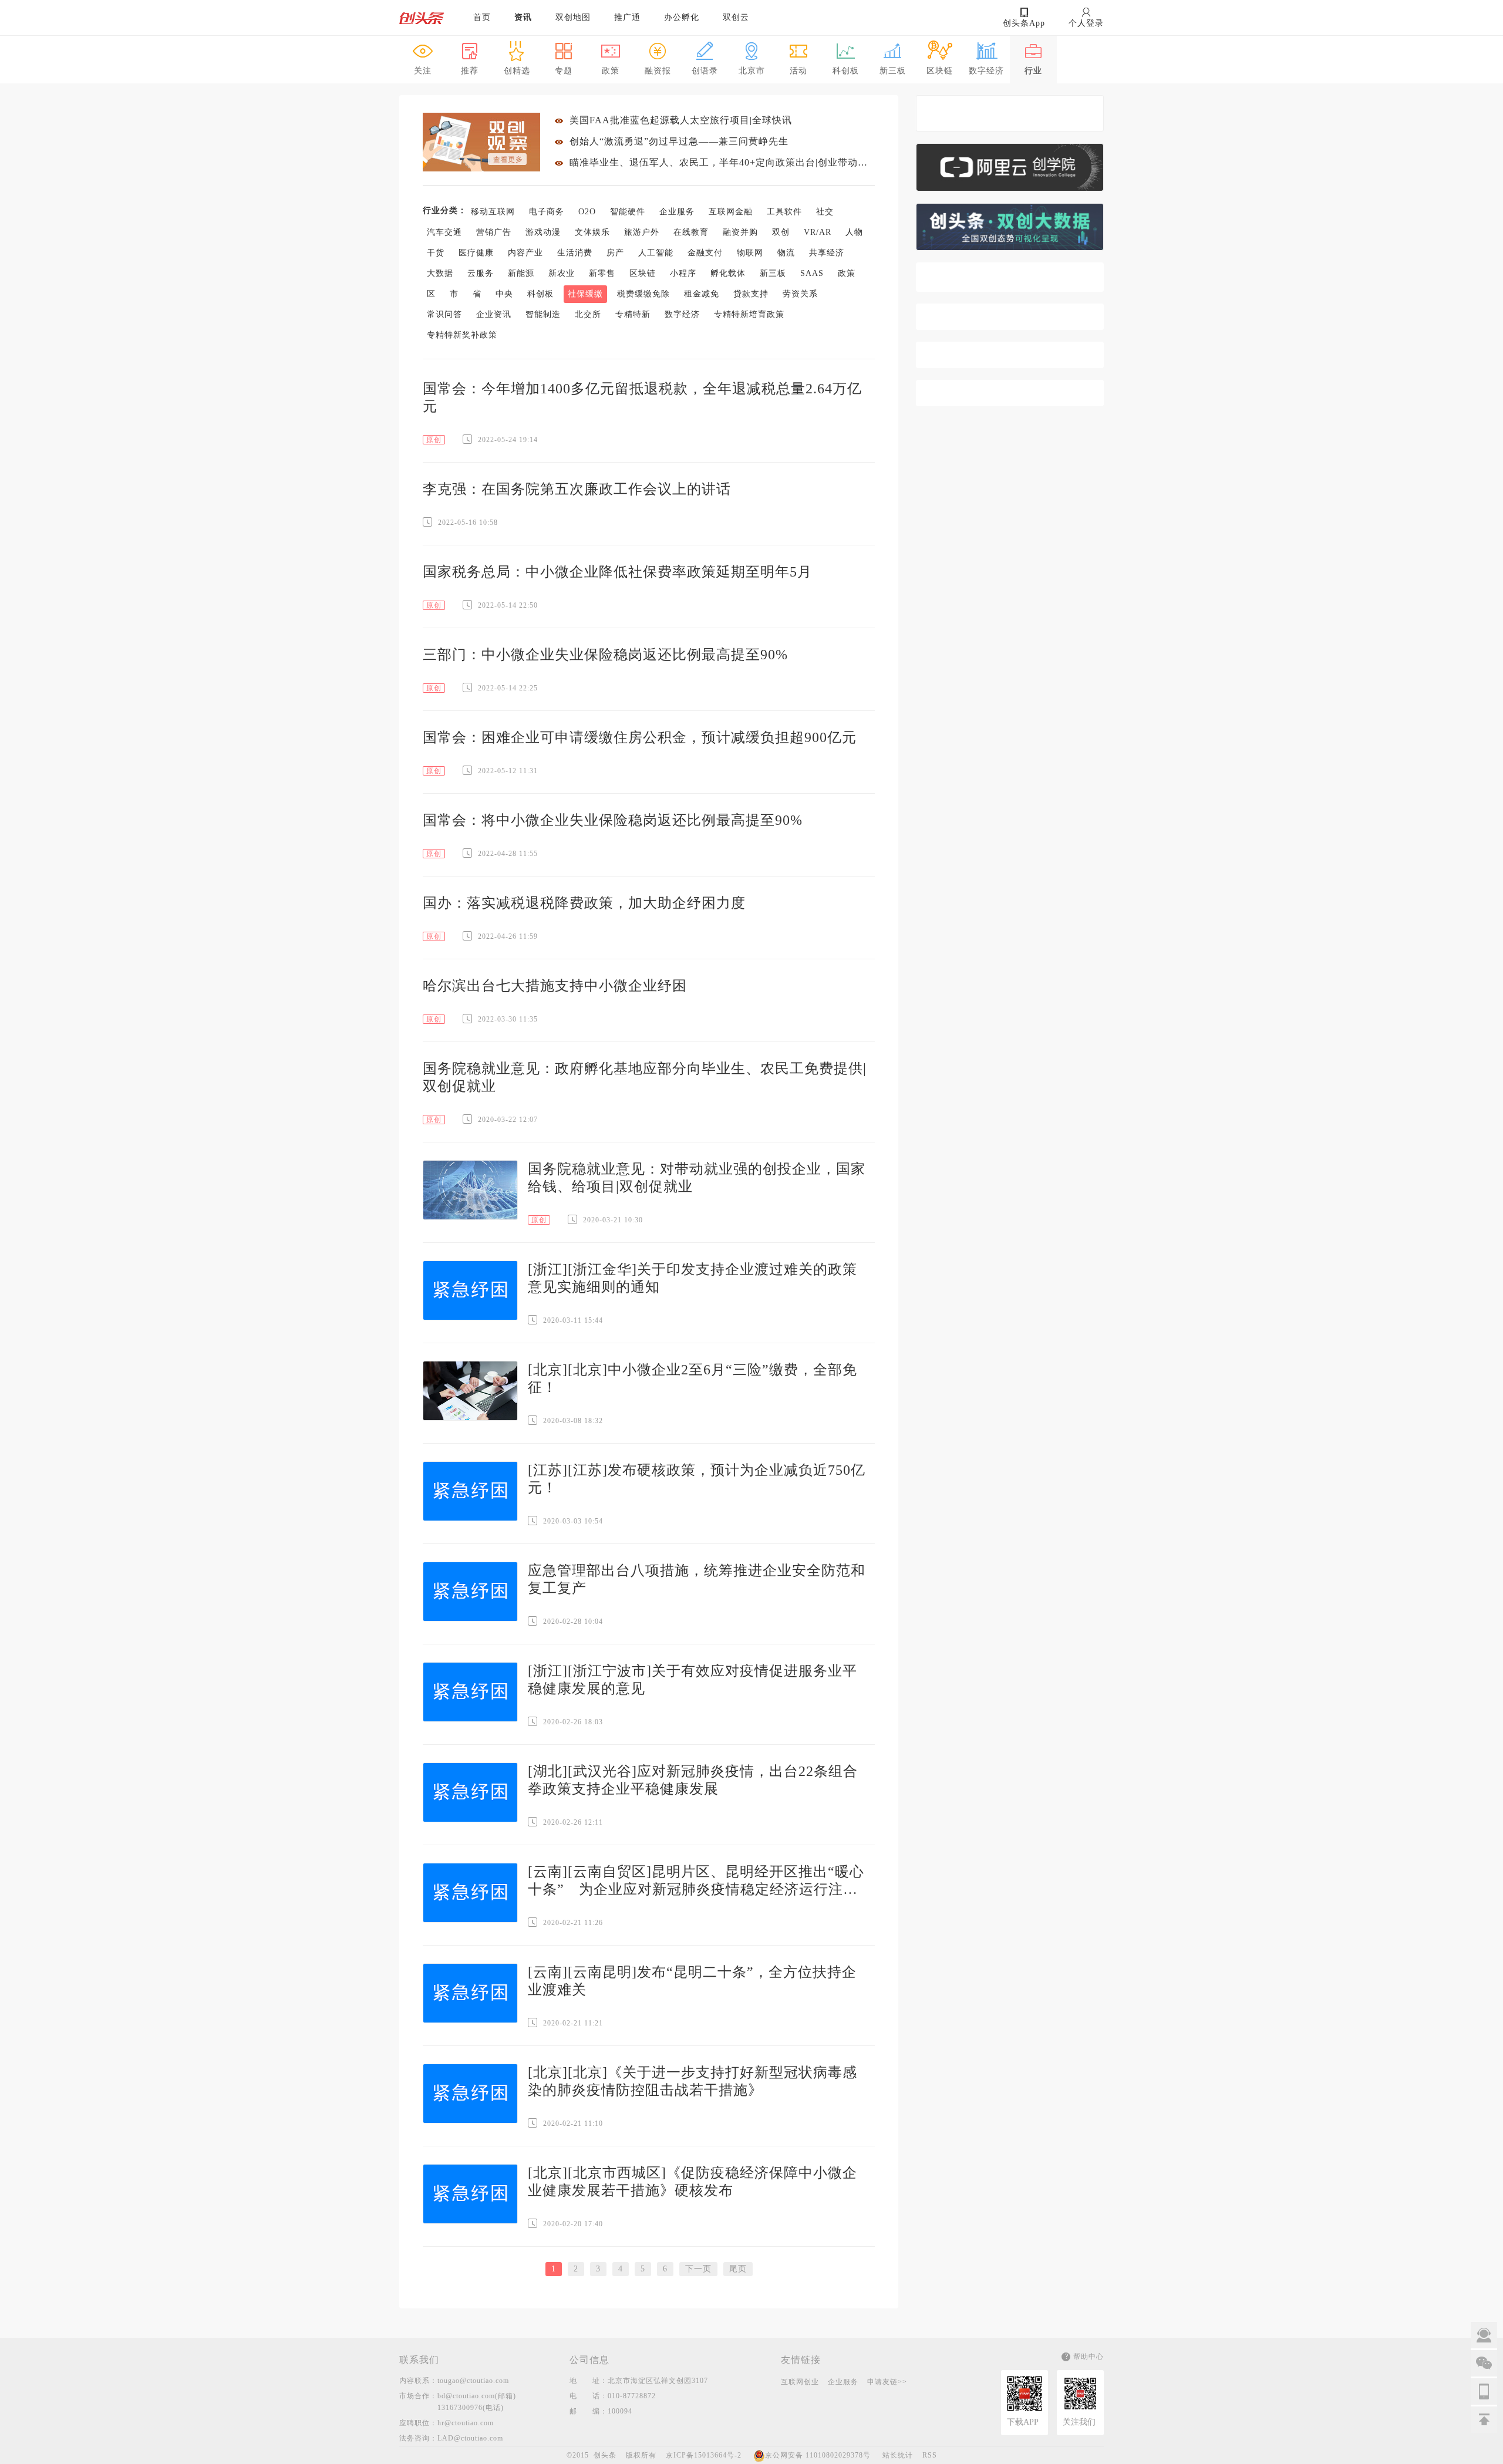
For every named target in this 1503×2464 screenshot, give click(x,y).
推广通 (627, 17)
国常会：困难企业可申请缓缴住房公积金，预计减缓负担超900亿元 (640, 737)
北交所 (588, 314)
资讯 (523, 17)
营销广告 (494, 232)
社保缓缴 (585, 294)
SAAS (812, 273)
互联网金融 (731, 212)
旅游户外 (642, 232)
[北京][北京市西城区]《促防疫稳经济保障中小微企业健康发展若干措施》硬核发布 (692, 2182)
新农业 (562, 273)
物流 (786, 253)
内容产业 (525, 253)
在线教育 (691, 232)
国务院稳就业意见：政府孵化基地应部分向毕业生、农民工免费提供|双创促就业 (645, 1077)
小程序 (683, 273)
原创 (434, 440)
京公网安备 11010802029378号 (818, 2455)
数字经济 (682, 314)
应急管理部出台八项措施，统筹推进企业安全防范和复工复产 (697, 1579)
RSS (930, 2455)
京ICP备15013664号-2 (704, 2455)
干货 (436, 253)
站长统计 (898, 2455)
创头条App (1024, 23)
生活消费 (575, 253)
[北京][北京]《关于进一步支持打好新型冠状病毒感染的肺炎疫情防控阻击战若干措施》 (692, 2081)
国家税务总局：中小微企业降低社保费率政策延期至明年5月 (617, 572)
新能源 (521, 273)
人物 (854, 232)
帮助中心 (1089, 2357)
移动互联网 (493, 212)
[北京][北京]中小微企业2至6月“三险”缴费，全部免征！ (692, 1378)
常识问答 (444, 314)
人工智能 (656, 253)
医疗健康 (476, 253)
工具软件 (784, 212)
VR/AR (818, 232)
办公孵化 (682, 17)
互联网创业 (800, 2382)
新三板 (773, 273)
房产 (615, 253)
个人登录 (1086, 23)
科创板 (540, 294)
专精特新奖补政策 (462, 335)
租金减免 (702, 294)
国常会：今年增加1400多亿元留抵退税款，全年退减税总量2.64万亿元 (642, 397)
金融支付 (705, 253)
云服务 (481, 273)
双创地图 (573, 17)
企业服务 (677, 212)
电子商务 (547, 212)
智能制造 (543, 314)
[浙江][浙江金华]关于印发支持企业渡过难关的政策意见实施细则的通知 (692, 1278)
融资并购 (740, 232)
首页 (482, 17)
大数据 (440, 273)
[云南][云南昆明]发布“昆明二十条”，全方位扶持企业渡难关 (692, 1981)
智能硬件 (628, 212)
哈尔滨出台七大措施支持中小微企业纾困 (555, 986)
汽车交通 (444, 232)
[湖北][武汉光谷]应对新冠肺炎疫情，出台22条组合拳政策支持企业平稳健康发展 (693, 1780)
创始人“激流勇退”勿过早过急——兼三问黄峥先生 (679, 141)
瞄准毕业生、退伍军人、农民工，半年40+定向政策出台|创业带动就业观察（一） (722, 162)
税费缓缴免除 (643, 294)
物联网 (750, 253)
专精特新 (633, 314)
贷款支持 (751, 294)
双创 (781, 232)
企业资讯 (494, 314)
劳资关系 (800, 294)
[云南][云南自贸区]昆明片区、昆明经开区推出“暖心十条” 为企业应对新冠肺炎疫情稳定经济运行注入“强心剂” (696, 1881)
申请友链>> (887, 2382)
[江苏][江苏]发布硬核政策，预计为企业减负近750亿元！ (697, 1479)
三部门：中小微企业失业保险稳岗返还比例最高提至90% (605, 655)
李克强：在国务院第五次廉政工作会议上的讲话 (577, 489)
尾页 (738, 2269)
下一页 (698, 2269)
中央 (504, 294)
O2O (587, 212)
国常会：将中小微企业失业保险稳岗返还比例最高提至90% (613, 820)
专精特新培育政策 (749, 314)
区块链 (643, 273)
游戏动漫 (543, 232)
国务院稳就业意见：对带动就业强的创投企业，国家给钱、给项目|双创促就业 (697, 1178)
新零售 (602, 273)
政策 (847, 273)
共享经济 (827, 253)
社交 (825, 212)
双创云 (736, 17)
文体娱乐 (592, 232)
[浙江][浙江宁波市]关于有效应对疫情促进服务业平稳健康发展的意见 (692, 1680)
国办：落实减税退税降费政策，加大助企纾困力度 (584, 903)
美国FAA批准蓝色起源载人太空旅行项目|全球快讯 (681, 120)
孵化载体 (728, 273)
